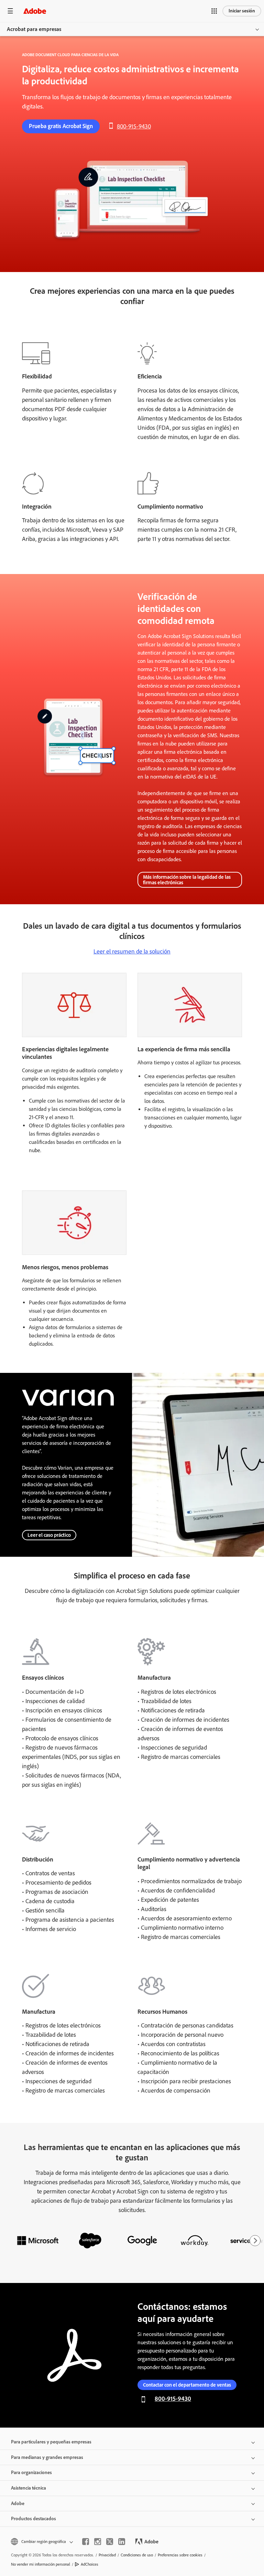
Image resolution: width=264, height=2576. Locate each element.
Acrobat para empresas (34, 29)
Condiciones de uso (137, 2555)
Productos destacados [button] (34, 2519)
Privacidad (107, 2555)
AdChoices (90, 2564)
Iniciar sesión (242, 11)
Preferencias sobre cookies (180, 2555)
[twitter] (110, 2542)
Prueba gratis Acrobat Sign (61, 126)
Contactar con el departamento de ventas (187, 2385)
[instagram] (98, 2542)
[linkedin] (122, 2542)
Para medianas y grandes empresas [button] (47, 2457)
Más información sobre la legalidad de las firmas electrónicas (187, 880)
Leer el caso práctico (49, 1535)
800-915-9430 (134, 126)
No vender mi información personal (41, 2564)
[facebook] (86, 2542)
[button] (214, 11)
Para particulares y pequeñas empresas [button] (51, 2442)
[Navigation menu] (10, 11)
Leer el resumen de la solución (132, 951)
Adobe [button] (18, 2504)
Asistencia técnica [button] (29, 2488)
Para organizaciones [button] (31, 2473)
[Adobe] (35, 11)
